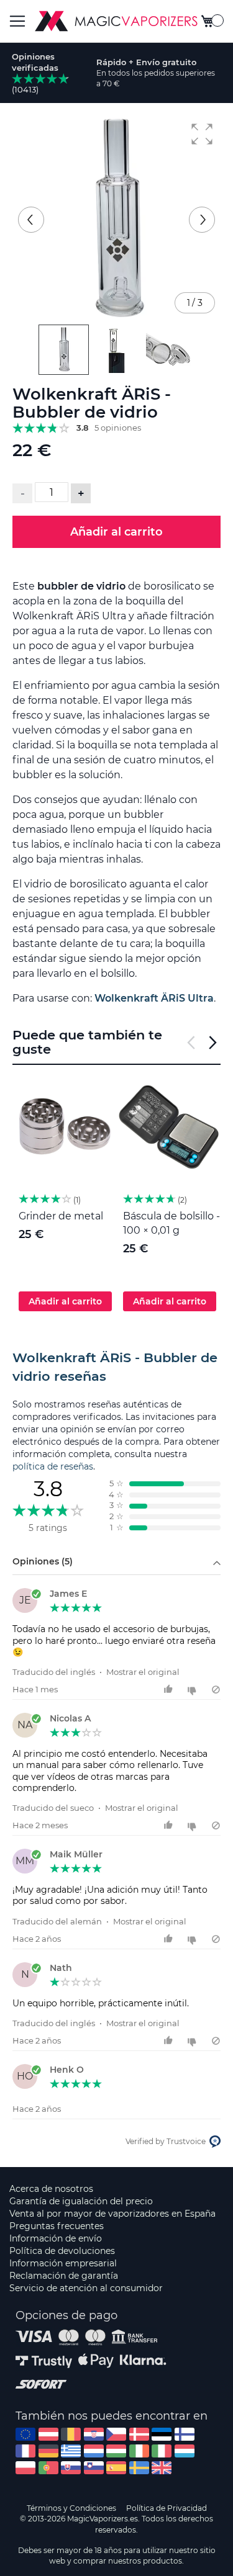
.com (25, 2434)
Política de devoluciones (62, 2251)
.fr (25, 2451)
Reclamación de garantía (64, 2276)
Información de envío (56, 2238)
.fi (185, 2434)
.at (48, 2434)
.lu (185, 2451)
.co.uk (162, 2468)
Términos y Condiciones (71, 2508)
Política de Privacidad (167, 2508)
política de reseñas (53, 1466)
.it (162, 2451)
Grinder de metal (61, 1216)
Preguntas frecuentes (57, 2226)
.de (48, 2451)
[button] (202, 134)
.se (139, 2468)
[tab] (116, 1367)
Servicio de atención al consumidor (86, 2288)
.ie (139, 2451)
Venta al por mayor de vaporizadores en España (112, 2214)
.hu (116, 2451)
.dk (139, 2434)
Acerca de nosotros (51, 2189)
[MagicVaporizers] (116, 21)
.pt (48, 2468)
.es (116, 2468)
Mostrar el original (143, 1672)
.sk (71, 2468)
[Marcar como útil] (170, 1690)
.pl (25, 2468)
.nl (94, 2451)
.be (71, 2434)
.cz (116, 2434)
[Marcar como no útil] (194, 1690)
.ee (162, 2434)
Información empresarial (63, 2263)
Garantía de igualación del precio (81, 2201)
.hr (94, 2434)
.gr (71, 2451)
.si (94, 2468)
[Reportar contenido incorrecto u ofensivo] (216, 1690)
